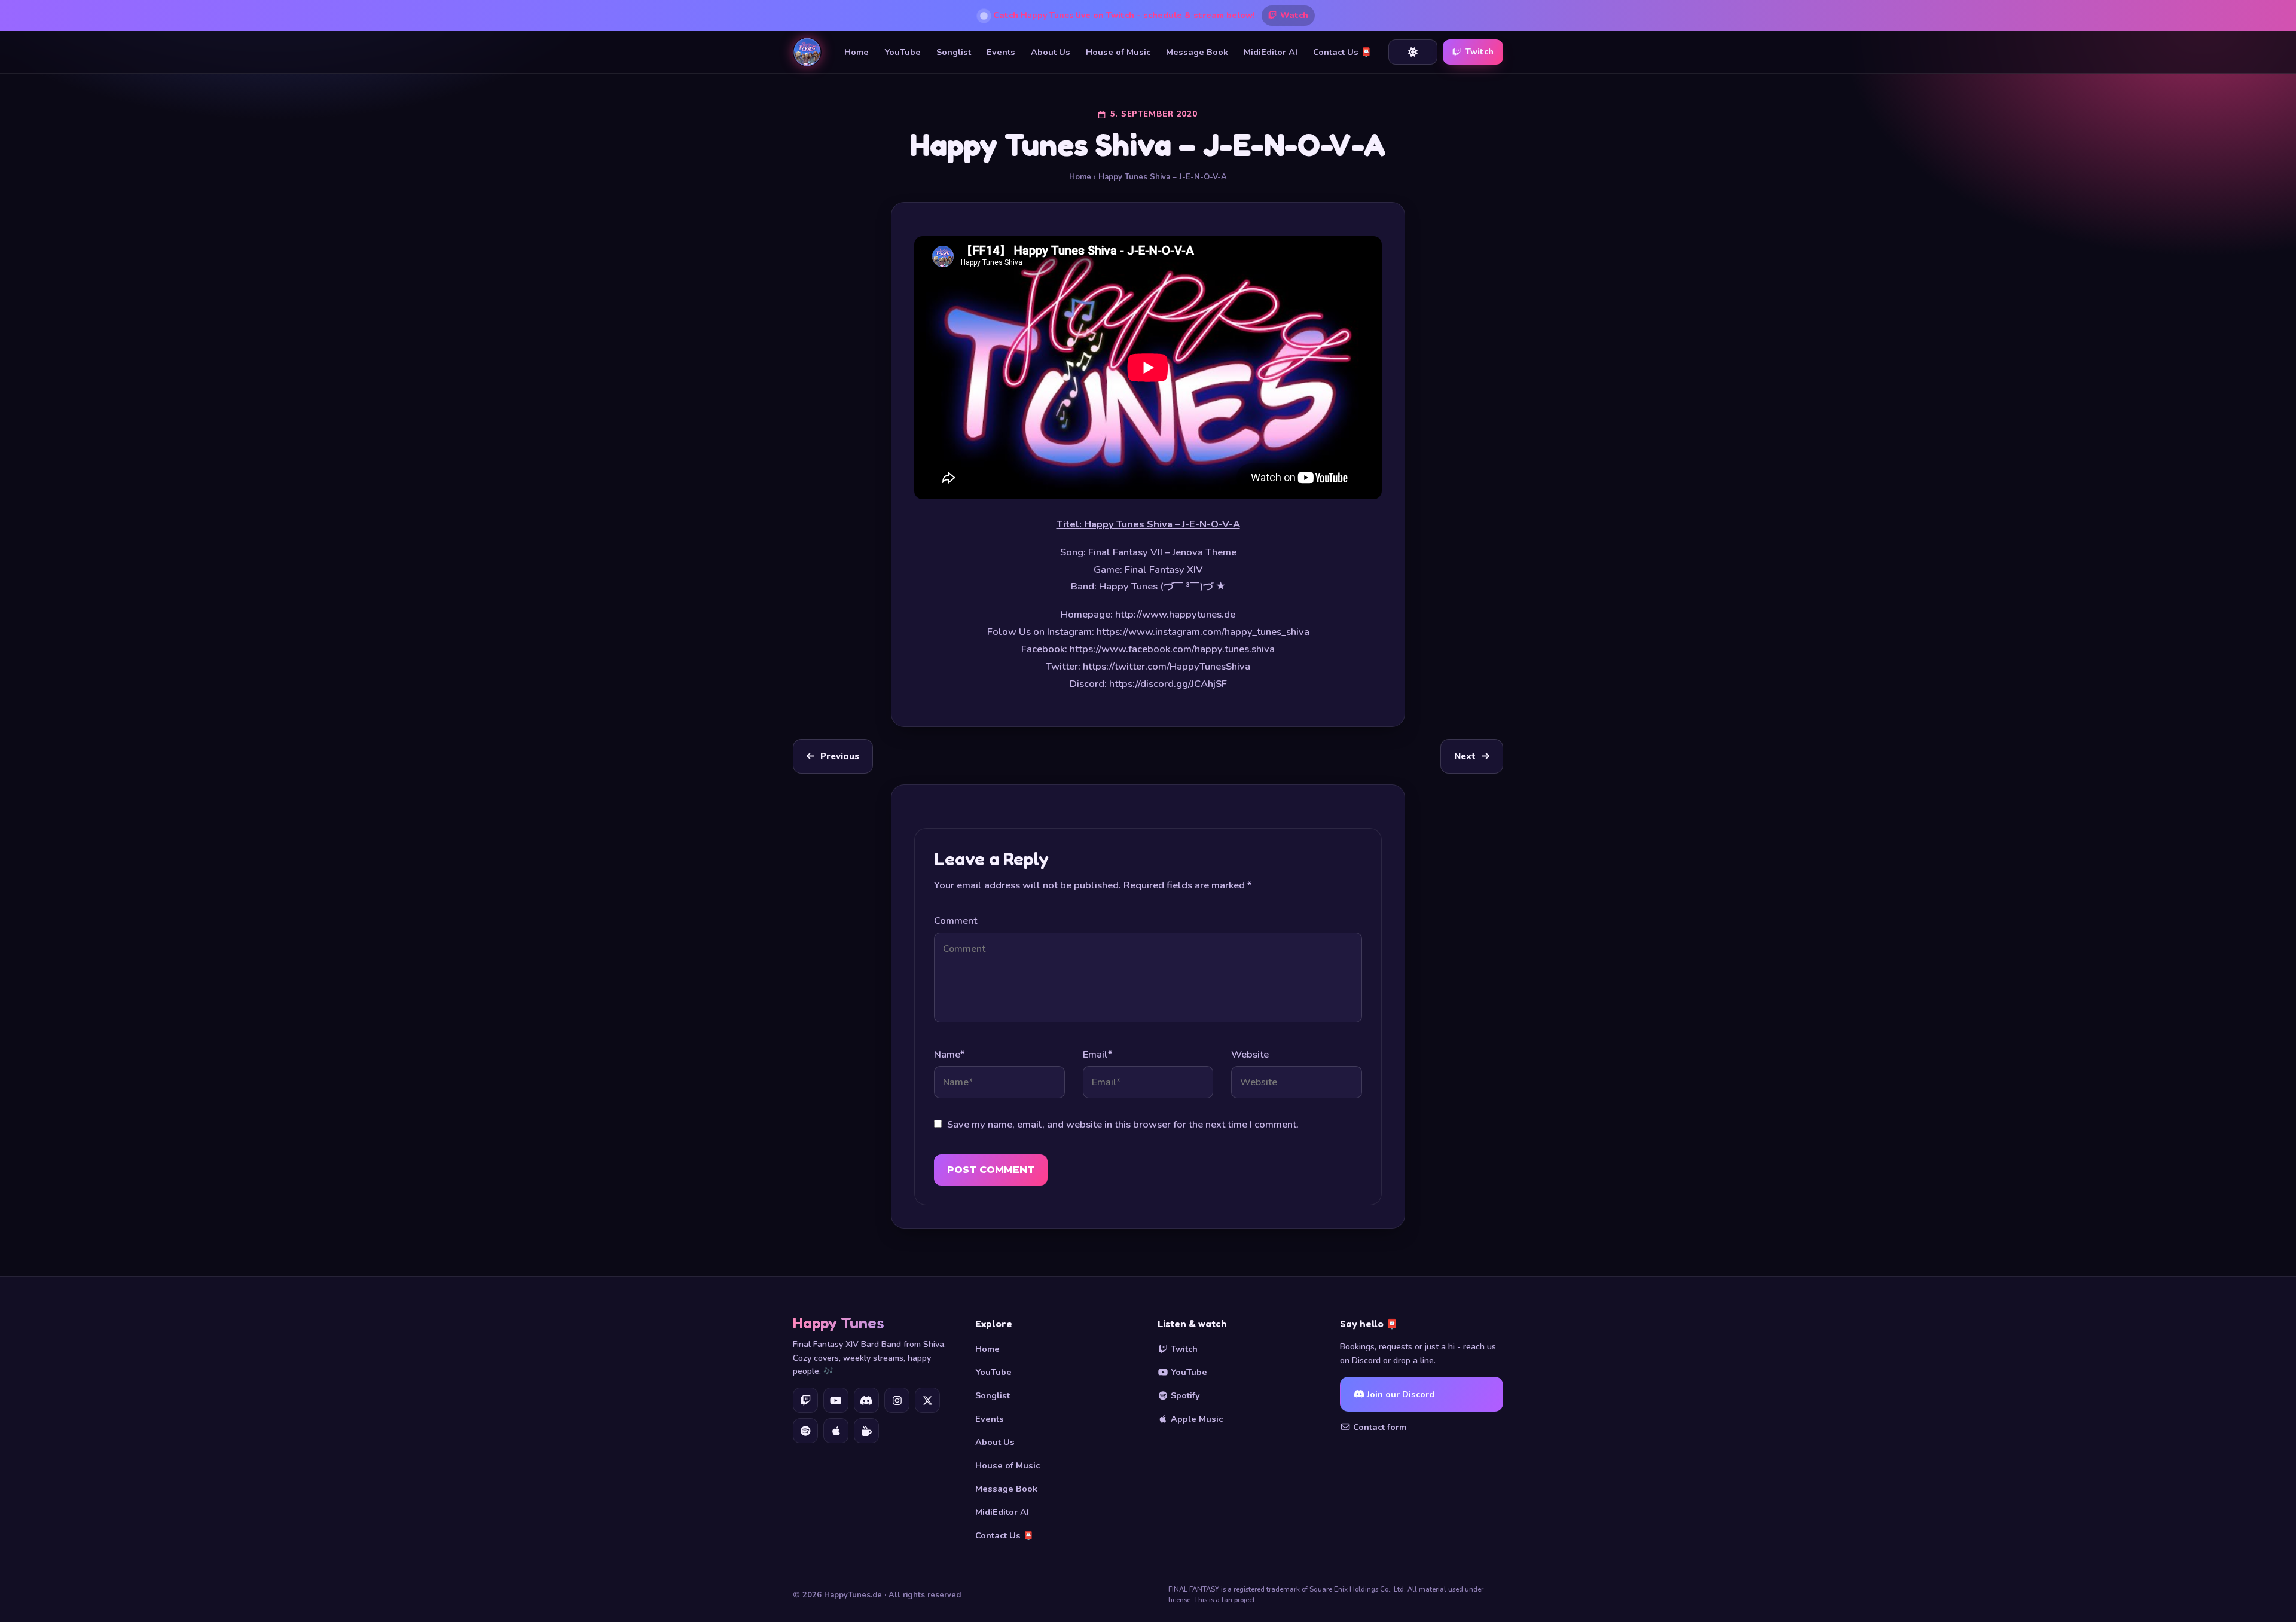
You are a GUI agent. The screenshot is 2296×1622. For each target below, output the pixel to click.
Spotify (1184, 1395)
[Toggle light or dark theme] (1413, 52)
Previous (840, 756)
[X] (927, 1400)
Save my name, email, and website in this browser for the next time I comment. (1123, 1124)
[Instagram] (897, 1400)
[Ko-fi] (866, 1431)
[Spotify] (805, 1431)
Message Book (1197, 52)
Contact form (1378, 1427)
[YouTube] (836, 1400)
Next (1465, 756)
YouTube (903, 52)
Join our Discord (1399, 1394)
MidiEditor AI (1271, 52)
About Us (1051, 52)
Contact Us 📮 (1342, 52)
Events (1001, 52)
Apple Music (1196, 1419)
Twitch (1480, 52)
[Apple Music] (836, 1431)
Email (1097, 1054)
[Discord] (866, 1400)
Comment (955, 920)
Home (857, 52)
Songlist (954, 52)
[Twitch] (805, 1400)
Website (1250, 1054)
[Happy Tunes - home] (807, 52)
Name (949, 1054)
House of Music (1118, 52)
